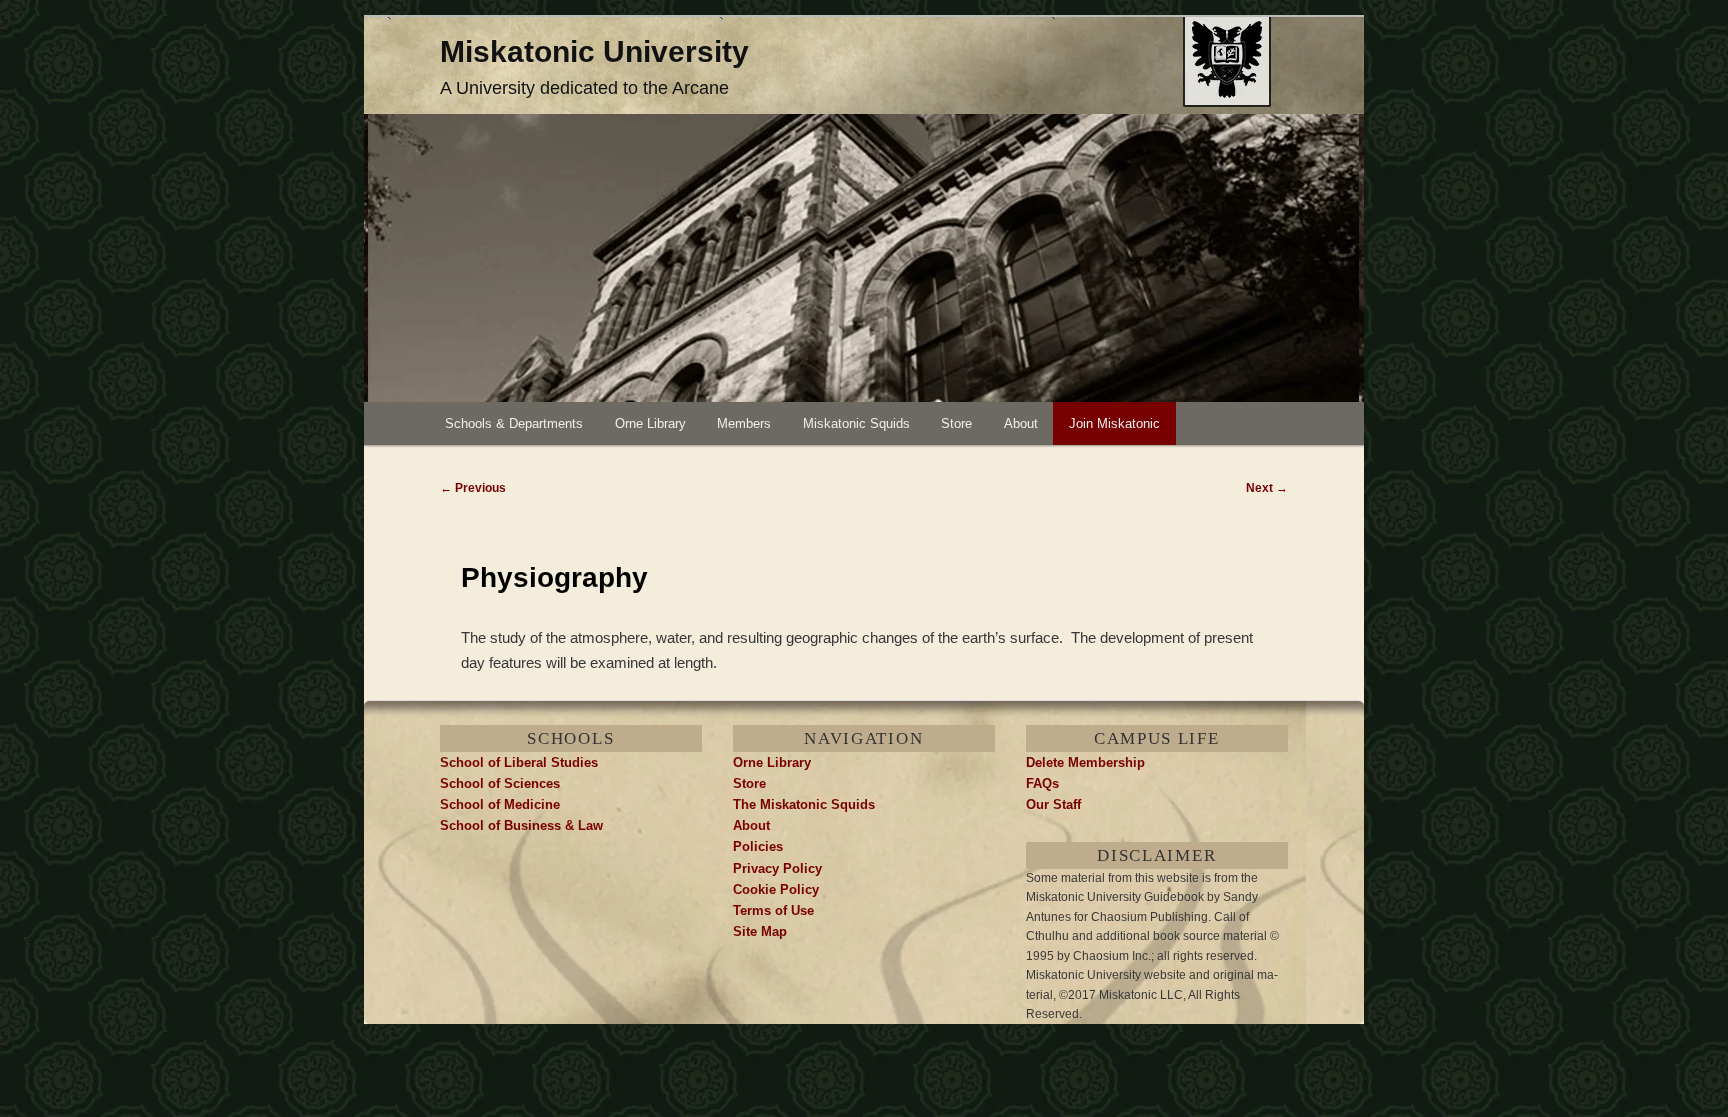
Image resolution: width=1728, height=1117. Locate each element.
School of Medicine (500, 804)
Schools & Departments (514, 423)
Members (744, 423)
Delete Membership (1085, 762)
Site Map (760, 931)
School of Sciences (500, 783)
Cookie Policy (776, 889)
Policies (758, 846)
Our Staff (1053, 804)
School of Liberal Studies (519, 762)
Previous (473, 488)
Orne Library (650, 423)
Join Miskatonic (1114, 423)
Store (956, 423)
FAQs (1042, 783)
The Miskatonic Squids (804, 804)
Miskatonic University (594, 51)
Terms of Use (773, 910)
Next (1267, 488)
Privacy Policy (777, 868)
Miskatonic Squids (856, 423)
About (1021, 423)
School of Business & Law (521, 825)
